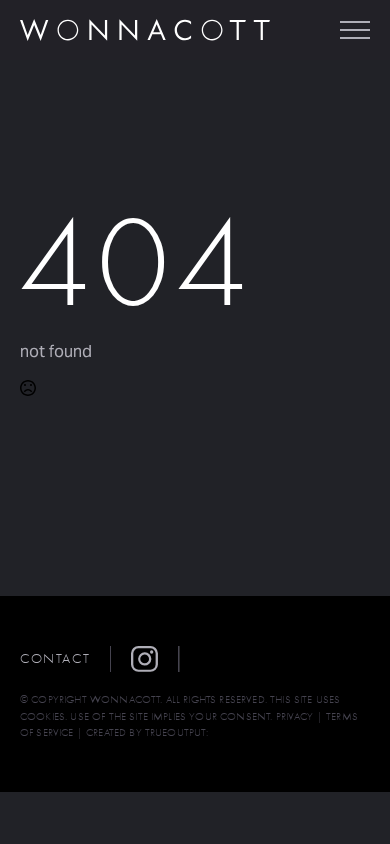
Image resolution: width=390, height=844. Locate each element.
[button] (155, 659)
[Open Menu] (355, 30)
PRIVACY (295, 716)
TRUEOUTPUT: (177, 732)
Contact (55, 658)
